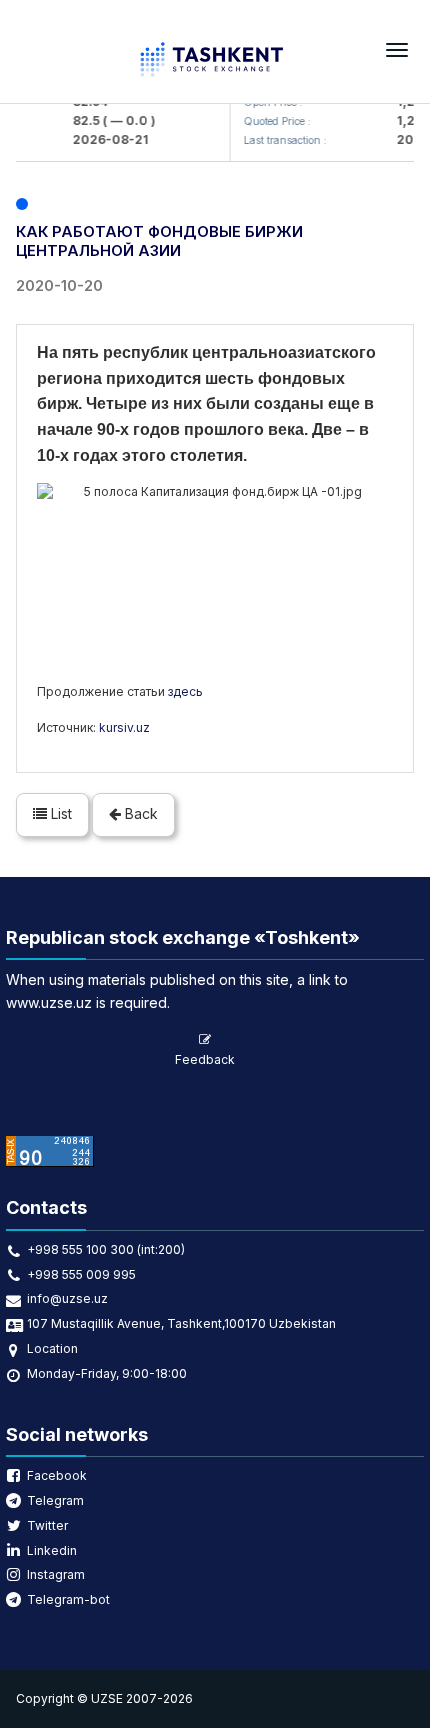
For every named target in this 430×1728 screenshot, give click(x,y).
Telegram (55, 1500)
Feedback (205, 1059)
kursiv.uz (124, 727)
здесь (185, 691)
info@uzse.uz (67, 1298)
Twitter (47, 1525)
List (59, 813)
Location (52, 1348)
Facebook (57, 1475)
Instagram (56, 1574)
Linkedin (52, 1550)
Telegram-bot (68, 1599)
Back (139, 813)
